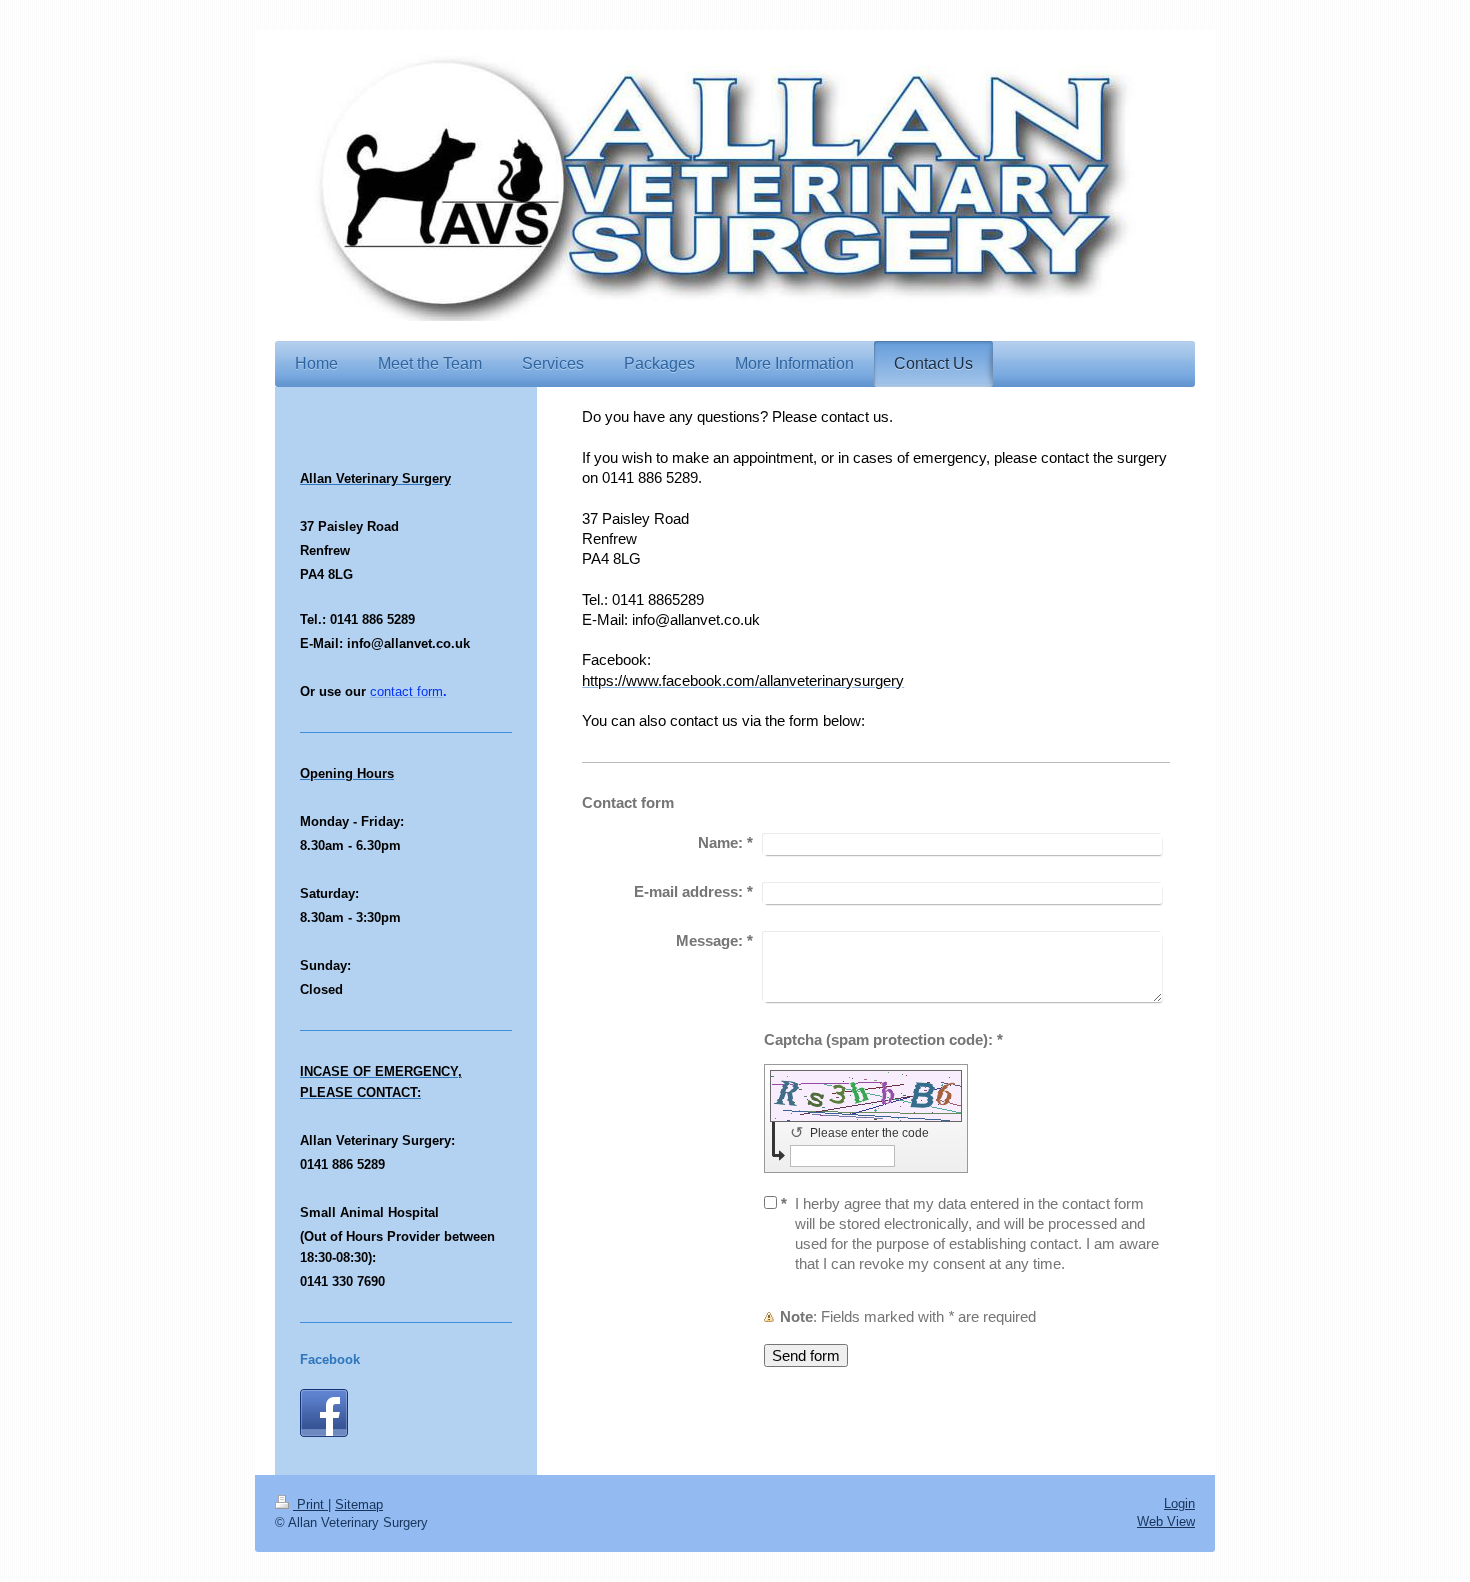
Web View (1166, 1521)
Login (1179, 1503)
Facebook (330, 1359)
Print (310, 1504)
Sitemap (359, 1504)
